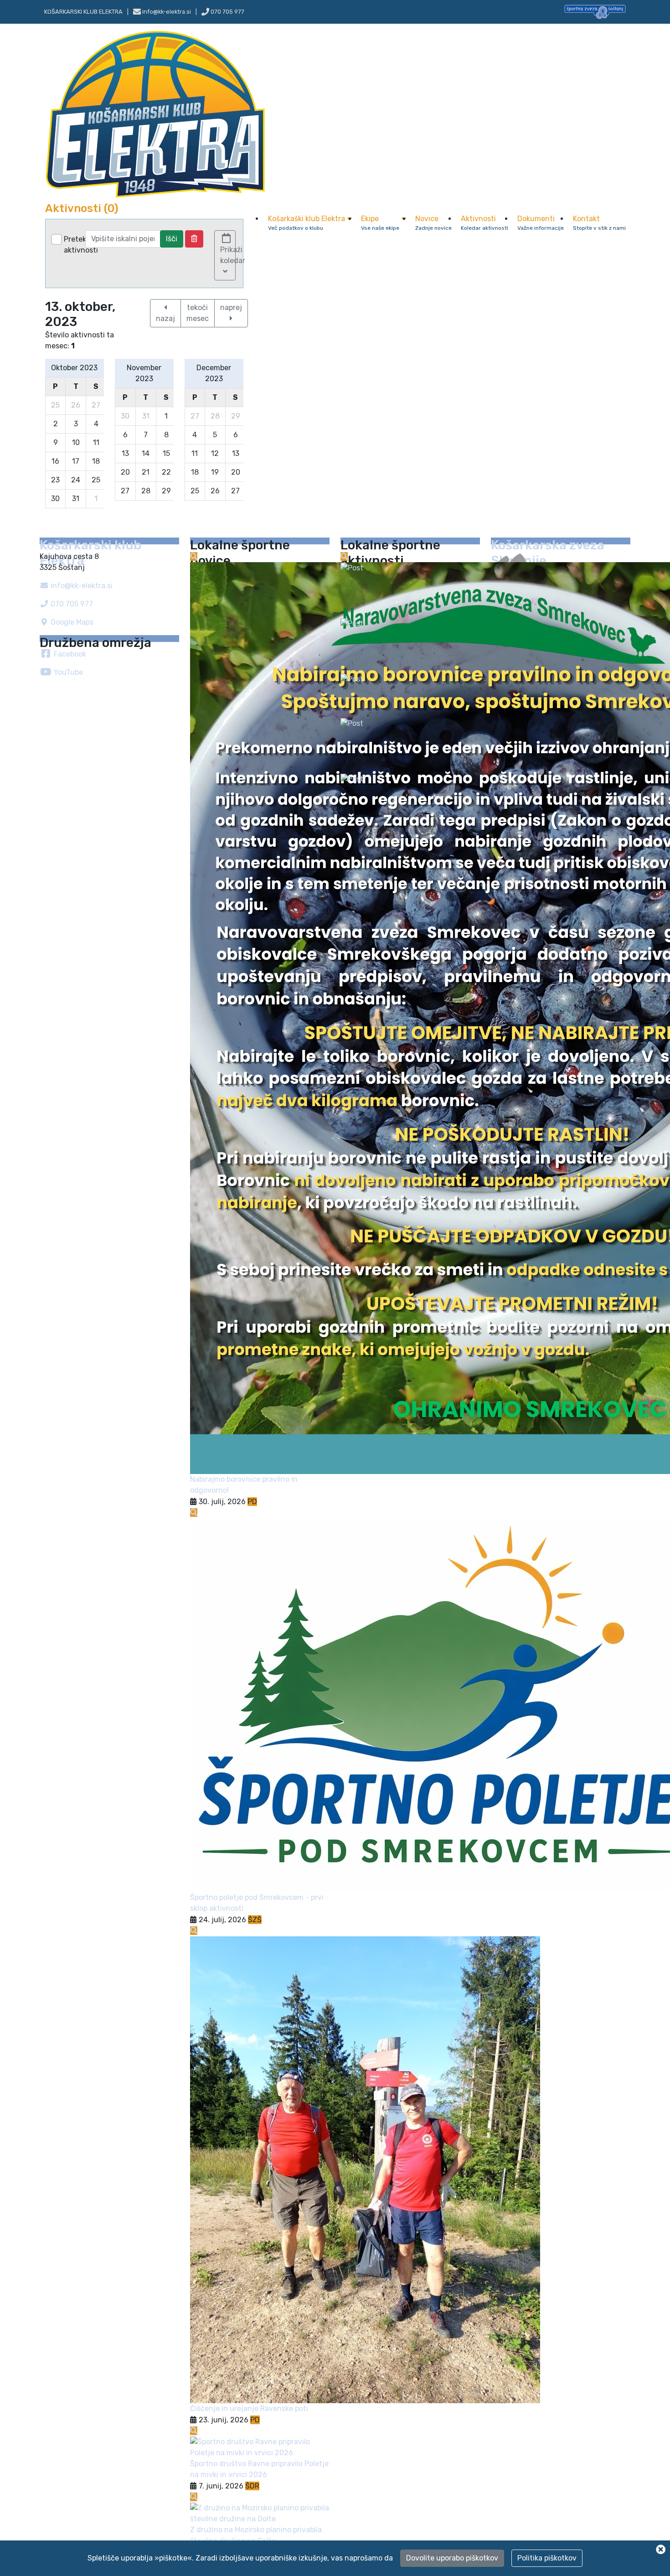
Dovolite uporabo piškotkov (452, 2558)
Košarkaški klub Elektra (307, 223)
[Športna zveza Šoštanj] (595, 11)
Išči (172, 239)
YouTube (67, 672)
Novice (433, 223)
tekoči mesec (198, 313)
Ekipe (380, 223)
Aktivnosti (484, 223)
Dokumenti (541, 223)
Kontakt (599, 223)
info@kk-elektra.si (81, 586)
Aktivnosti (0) (82, 208)
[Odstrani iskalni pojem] (194, 239)
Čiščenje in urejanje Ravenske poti (249, 2408)
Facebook (69, 654)
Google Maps (71, 622)
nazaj (165, 318)
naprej (231, 308)
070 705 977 (227, 12)
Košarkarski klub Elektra (83, 12)
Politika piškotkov (547, 2558)
